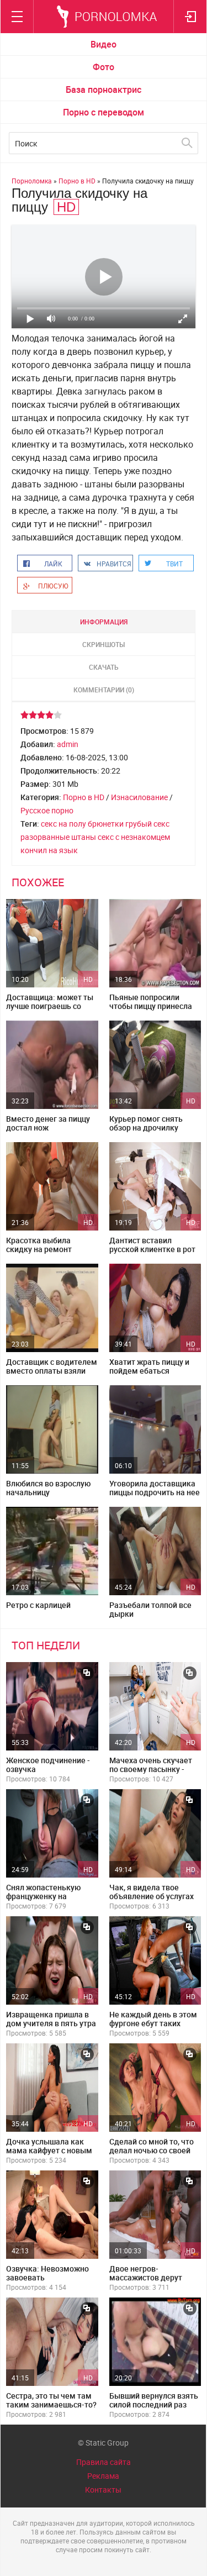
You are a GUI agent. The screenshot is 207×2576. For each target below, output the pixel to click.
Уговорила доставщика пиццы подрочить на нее (155, 1488)
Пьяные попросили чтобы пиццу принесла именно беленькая (151, 1006)
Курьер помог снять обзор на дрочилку (146, 1123)
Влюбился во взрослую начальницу (48, 1488)
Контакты (103, 2490)
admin (68, 744)
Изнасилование (139, 797)
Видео (104, 44)
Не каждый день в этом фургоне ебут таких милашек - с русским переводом (153, 2028)
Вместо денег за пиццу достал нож (48, 1123)
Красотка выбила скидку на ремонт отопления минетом (43, 1249)
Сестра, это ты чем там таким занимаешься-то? (51, 2400)
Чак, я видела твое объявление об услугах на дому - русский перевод (152, 1901)
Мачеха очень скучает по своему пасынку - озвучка (151, 1769)
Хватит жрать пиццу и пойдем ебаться (149, 1366)
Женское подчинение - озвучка (48, 1765)
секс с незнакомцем (134, 837)
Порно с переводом (104, 112)
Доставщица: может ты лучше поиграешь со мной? (50, 1006)
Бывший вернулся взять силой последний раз (154, 2400)
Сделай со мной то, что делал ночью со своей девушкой (152, 2150)
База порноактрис (104, 90)
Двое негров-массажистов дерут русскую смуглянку (146, 2277)
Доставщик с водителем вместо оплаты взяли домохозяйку (52, 1371)
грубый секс (147, 824)
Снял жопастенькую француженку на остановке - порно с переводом (43, 1901)
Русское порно (47, 810)
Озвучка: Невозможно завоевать (47, 2273)
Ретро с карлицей (38, 1605)
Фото (104, 67)
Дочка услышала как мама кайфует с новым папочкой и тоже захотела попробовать (49, 2155)
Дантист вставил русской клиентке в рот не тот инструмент (152, 1249)
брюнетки (106, 824)
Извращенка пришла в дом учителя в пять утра (51, 2019)
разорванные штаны (58, 837)
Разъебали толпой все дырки (150, 1609)
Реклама (103, 2476)
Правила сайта (104, 2462)
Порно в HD (84, 797)
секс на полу (63, 824)
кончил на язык (49, 850)
